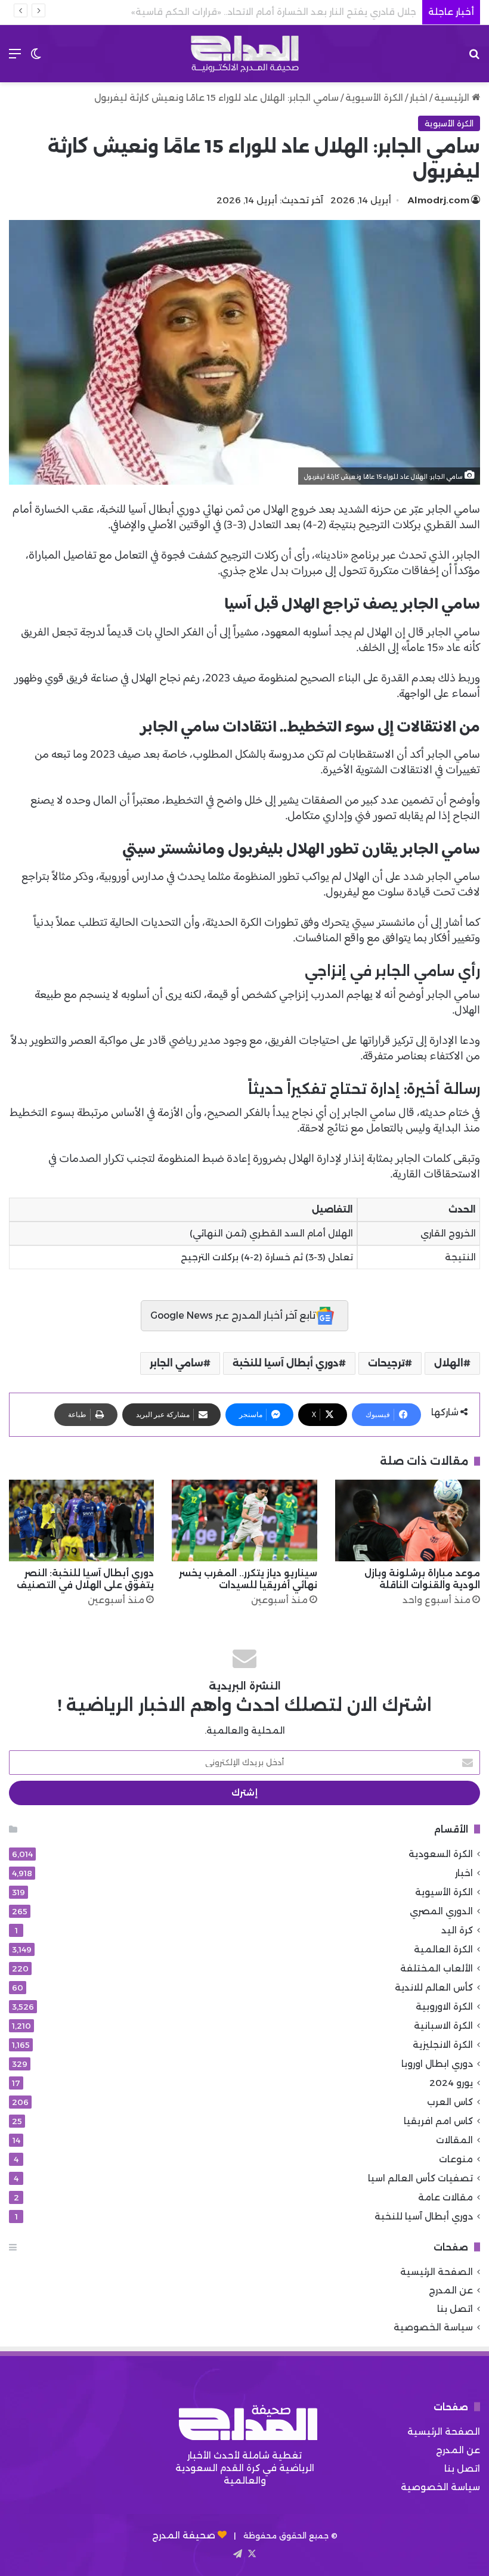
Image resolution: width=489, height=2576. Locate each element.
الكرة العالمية (443, 1949)
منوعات (456, 2159)
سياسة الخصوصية (433, 2327)
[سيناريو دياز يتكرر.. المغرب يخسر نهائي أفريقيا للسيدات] (244, 1521)
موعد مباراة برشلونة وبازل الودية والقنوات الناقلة (422, 1579)
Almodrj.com (439, 200)
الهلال (449, 1363)
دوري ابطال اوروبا (437, 2064)
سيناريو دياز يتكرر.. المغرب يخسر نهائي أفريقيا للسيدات (248, 1579)
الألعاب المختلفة (437, 1968)
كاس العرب (450, 2102)
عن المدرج (451, 2290)
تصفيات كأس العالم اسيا (420, 2178)
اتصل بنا (455, 2309)
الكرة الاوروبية (444, 2006)
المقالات (454, 2140)
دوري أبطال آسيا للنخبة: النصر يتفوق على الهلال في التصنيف (85, 1579)
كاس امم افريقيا (438, 2121)
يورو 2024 (451, 2083)
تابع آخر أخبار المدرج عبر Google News (233, 1315)
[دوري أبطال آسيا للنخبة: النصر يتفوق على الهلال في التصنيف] (81, 1521)
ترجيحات (386, 1363)
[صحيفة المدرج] (244, 54)
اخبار (419, 97)
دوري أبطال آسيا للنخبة (286, 1363)
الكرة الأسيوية (374, 97)
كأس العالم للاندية (434, 1987)
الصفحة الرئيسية (437, 2272)
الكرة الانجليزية (443, 2045)
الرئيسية (453, 97)
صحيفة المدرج (184, 2535)
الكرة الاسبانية (443, 2025)
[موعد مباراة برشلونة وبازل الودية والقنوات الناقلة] (408, 1521)
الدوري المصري (441, 1911)
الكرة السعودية (441, 1854)
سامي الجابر (177, 1363)
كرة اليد (457, 1930)
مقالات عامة (445, 2197)
